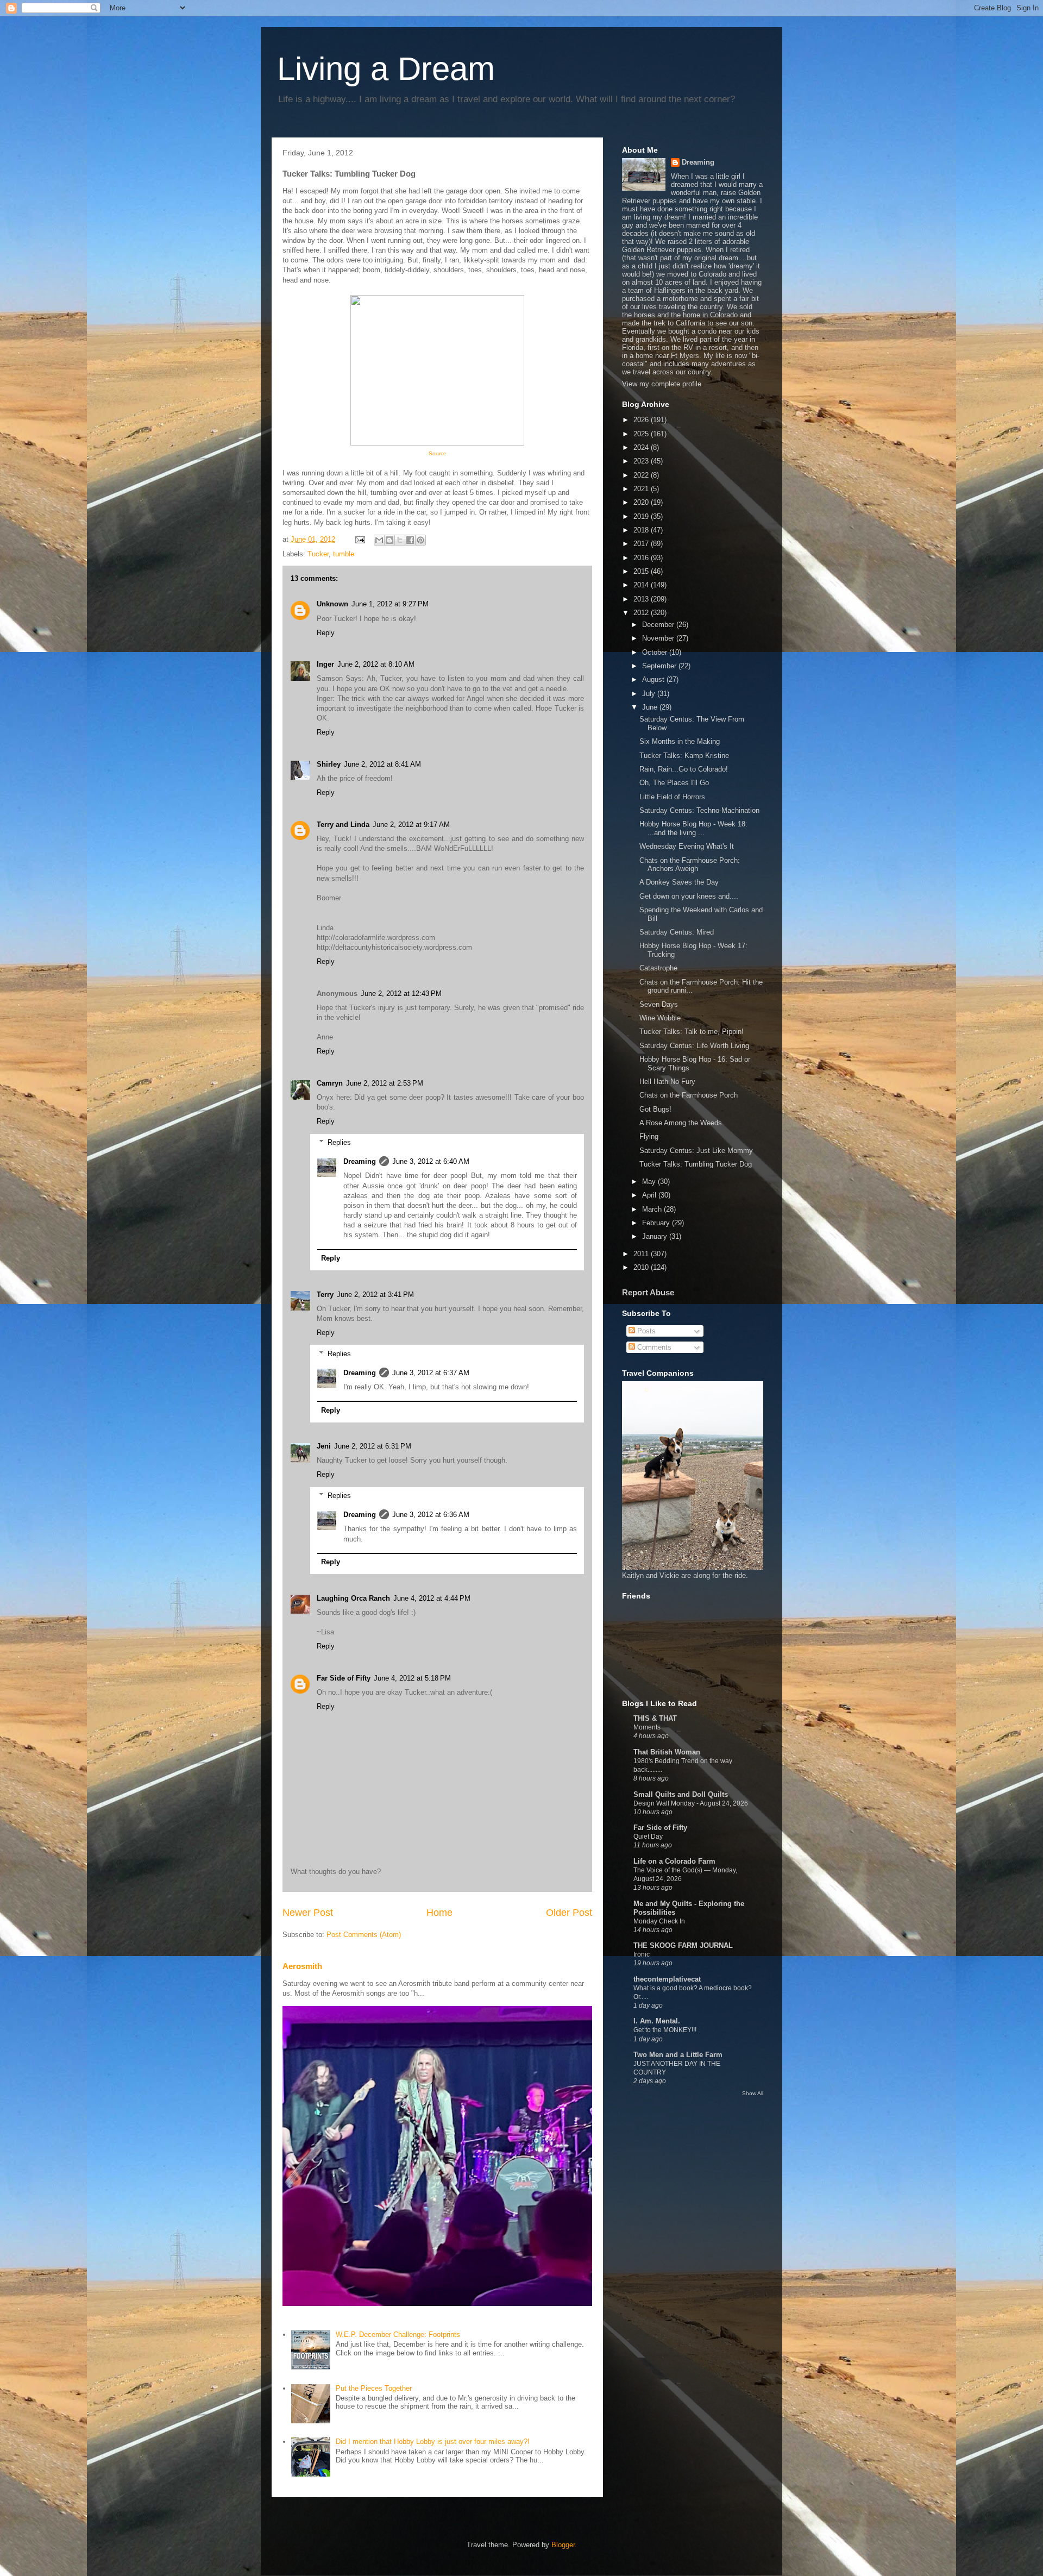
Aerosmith (302, 1966)
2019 (642, 516)
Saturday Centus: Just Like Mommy (696, 1151)
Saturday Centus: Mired (677, 932)
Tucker (318, 554)
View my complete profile (662, 384)
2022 (642, 475)
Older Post (569, 1913)
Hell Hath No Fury (667, 1082)
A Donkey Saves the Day (679, 882)
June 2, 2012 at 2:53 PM (385, 1083)
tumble (344, 554)
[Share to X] (400, 540)
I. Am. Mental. (657, 2021)
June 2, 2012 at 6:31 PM (373, 1446)
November (659, 638)
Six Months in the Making (680, 741)
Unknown (332, 604)
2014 (642, 585)
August (654, 679)
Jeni (324, 1446)
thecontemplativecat (667, 1979)
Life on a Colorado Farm (674, 1861)
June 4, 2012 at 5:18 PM (412, 1678)
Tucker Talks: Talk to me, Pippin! (692, 1032)
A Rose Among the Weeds (681, 1123)
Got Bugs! (655, 1109)
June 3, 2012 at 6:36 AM (431, 1515)
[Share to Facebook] (410, 540)
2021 (642, 489)
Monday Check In (659, 1921)
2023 (642, 461)
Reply (326, 633)
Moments (647, 1727)
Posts (645, 1331)
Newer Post (308, 1913)
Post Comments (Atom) (364, 1935)
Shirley (329, 764)
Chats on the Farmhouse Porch (689, 1095)
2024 (642, 447)
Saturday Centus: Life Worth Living (694, 1046)
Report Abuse (648, 1292)
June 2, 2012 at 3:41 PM (375, 1295)
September (660, 666)
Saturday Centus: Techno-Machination (699, 810)
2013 (642, 599)
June (651, 707)
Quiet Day (648, 1837)
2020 (642, 502)
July (650, 694)
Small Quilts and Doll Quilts (681, 1794)
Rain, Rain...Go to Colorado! (684, 769)
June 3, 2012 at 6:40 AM (431, 1161)
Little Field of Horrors (672, 797)
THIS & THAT (655, 1718)
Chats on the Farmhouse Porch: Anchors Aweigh (690, 865)
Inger (325, 664)
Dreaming (360, 1161)
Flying (649, 1136)
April (650, 1195)
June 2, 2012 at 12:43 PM (401, 994)
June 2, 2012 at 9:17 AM (411, 825)
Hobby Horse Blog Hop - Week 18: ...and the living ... (693, 828)
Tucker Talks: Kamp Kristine (684, 756)
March (653, 1209)
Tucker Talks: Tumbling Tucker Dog (696, 1164)
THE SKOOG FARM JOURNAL (683, 1945)
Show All (753, 2093)
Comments (653, 1347)
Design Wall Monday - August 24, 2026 (691, 1803)
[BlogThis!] (389, 540)
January (656, 1236)
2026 (642, 420)
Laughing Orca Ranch (353, 1598)
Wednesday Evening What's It (687, 846)
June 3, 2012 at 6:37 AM (431, 1373)
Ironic (642, 1954)
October (656, 652)
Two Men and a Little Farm (678, 2055)
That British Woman (667, 1752)
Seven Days (659, 1004)
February (657, 1223)
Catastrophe (658, 968)
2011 (642, 1254)
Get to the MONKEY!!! (665, 2030)
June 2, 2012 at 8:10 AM (376, 664)
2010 (642, 1267)
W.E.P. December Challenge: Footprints (398, 2334)
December (659, 625)
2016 (642, 558)
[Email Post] (359, 539)
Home (439, 1913)
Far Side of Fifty (344, 1678)
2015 (642, 571)
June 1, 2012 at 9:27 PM (390, 604)
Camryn (330, 1083)
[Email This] (379, 540)
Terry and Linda (343, 825)
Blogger (563, 2545)
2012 (642, 613)
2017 (642, 544)
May (650, 1182)
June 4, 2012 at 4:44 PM (432, 1598)
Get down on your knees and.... (689, 896)
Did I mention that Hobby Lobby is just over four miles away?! (433, 2442)
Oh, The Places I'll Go (674, 783)
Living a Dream (386, 69)
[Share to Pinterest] (420, 540)
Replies (339, 1142)
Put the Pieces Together (374, 2388)
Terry (325, 1295)
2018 (642, 530)
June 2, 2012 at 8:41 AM (382, 764)
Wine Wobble (660, 1018)
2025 (642, 434)
